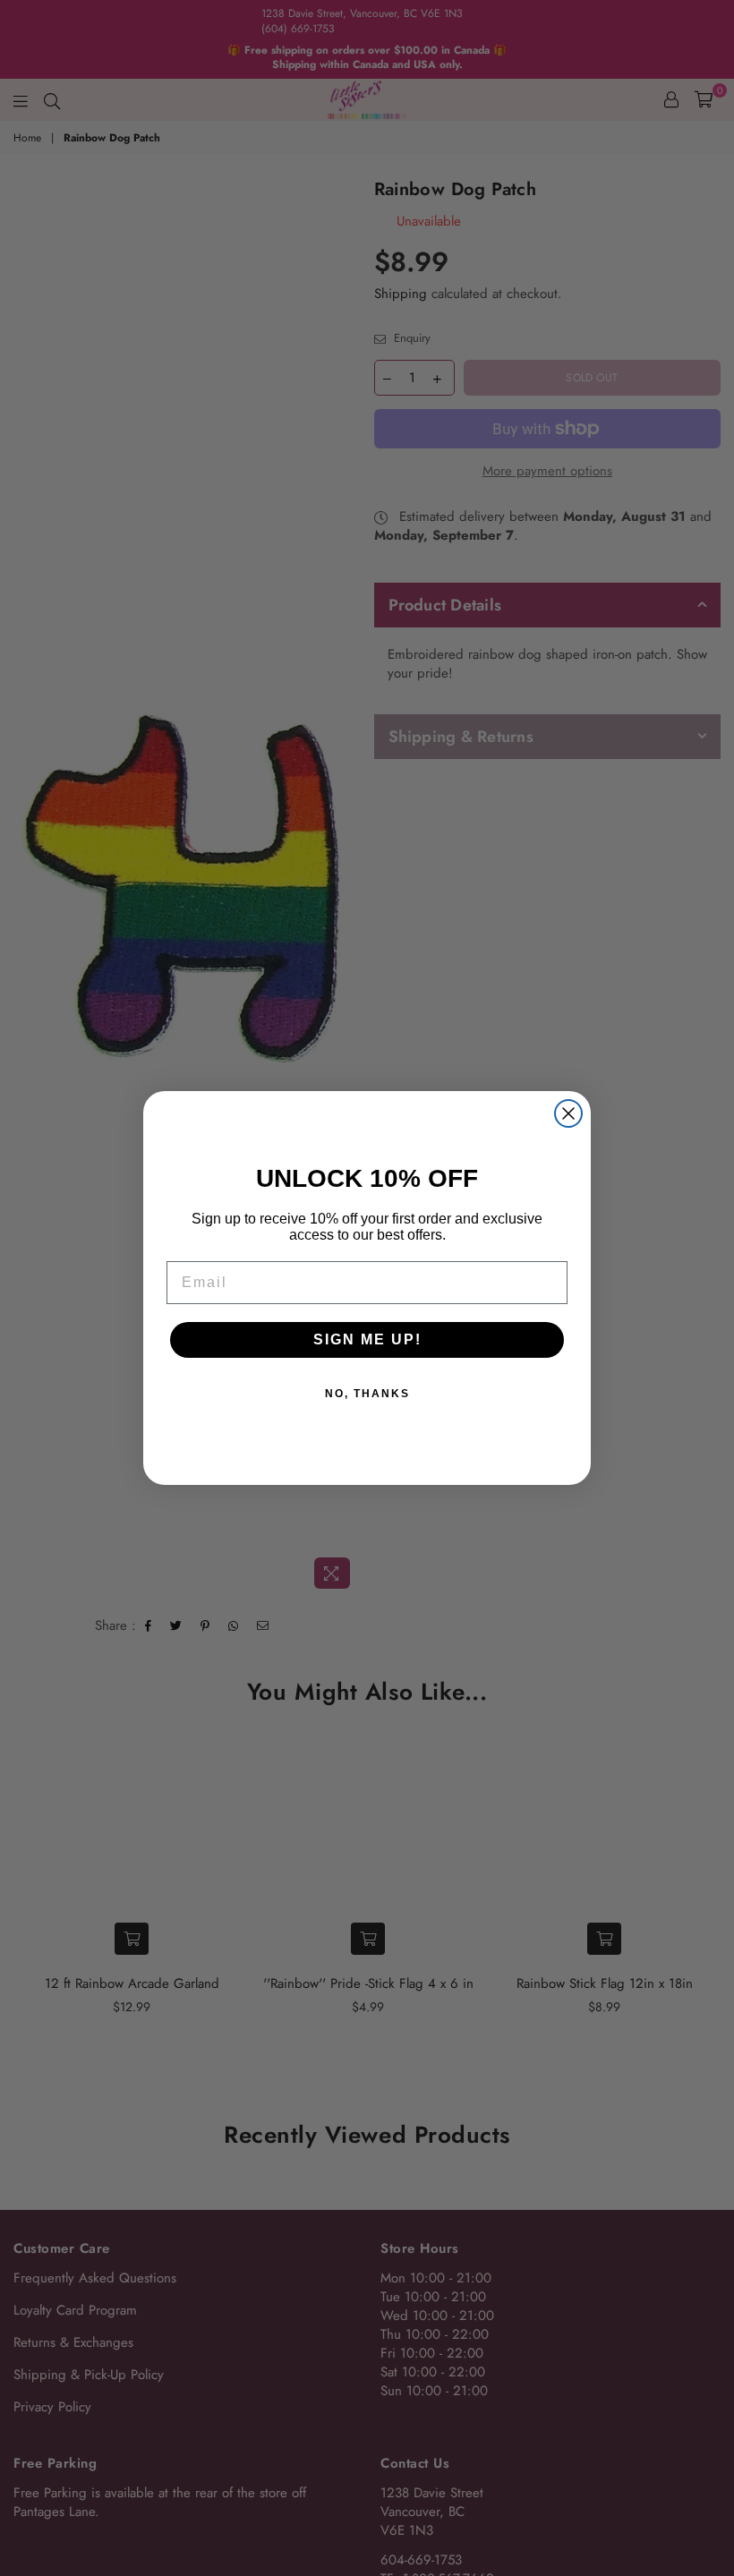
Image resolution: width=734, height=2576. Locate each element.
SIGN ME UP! (367, 1339)
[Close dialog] (568, 1113)
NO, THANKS (367, 1394)
